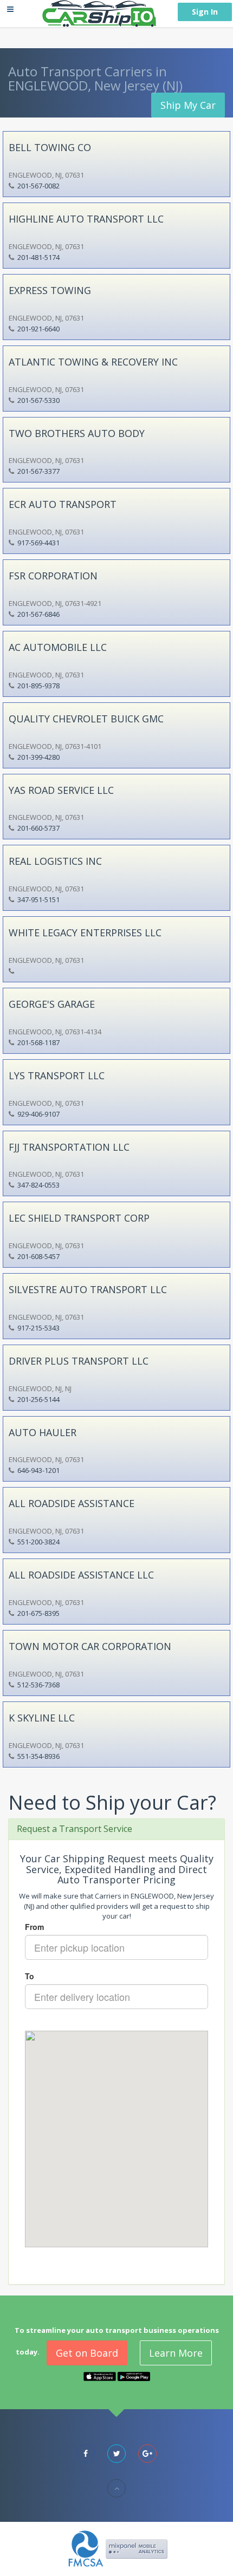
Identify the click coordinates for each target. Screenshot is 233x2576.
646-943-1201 (38, 1470)
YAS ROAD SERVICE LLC (61, 790)
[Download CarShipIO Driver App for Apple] (100, 2376)
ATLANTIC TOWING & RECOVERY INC (93, 362)
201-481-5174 (38, 257)
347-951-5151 (38, 899)
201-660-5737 (38, 828)
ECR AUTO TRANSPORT (63, 504)
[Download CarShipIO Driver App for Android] (134, 2376)
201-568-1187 (38, 1042)
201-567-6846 (38, 614)
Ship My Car (188, 105)
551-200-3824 (38, 1542)
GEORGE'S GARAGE (52, 1004)
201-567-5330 (38, 400)
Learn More (176, 2353)
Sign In (205, 12)
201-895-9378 (38, 686)
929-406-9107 (38, 1114)
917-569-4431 (38, 543)
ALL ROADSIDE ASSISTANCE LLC (81, 1575)
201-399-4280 (38, 757)
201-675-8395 (38, 1613)
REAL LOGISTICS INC (55, 861)
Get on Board (87, 2353)
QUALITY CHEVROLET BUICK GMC (86, 719)
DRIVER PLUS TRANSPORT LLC (79, 1361)
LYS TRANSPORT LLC (57, 1075)
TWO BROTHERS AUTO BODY (77, 433)
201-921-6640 (38, 329)
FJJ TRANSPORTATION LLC (69, 1147)
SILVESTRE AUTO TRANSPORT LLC (88, 1289)
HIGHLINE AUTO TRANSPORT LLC (86, 219)
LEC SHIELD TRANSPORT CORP (79, 1218)
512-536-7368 (38, 1685)
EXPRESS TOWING (50, 290)
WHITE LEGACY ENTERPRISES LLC (85, 932)
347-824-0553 (38, 1185)
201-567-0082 (38, 186)
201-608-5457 (38, 1256)
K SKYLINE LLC (42, 1718)
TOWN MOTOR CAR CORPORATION (90, 1646)
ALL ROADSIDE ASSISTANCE (72, 1503)
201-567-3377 (38, 471)
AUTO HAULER (43, 1432)
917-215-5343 (38, 1328)
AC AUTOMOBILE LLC (58, 647)
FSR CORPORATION (53, 576)
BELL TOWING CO (50, 147)
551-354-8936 (38, 1756)
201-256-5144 (38, 1399)
